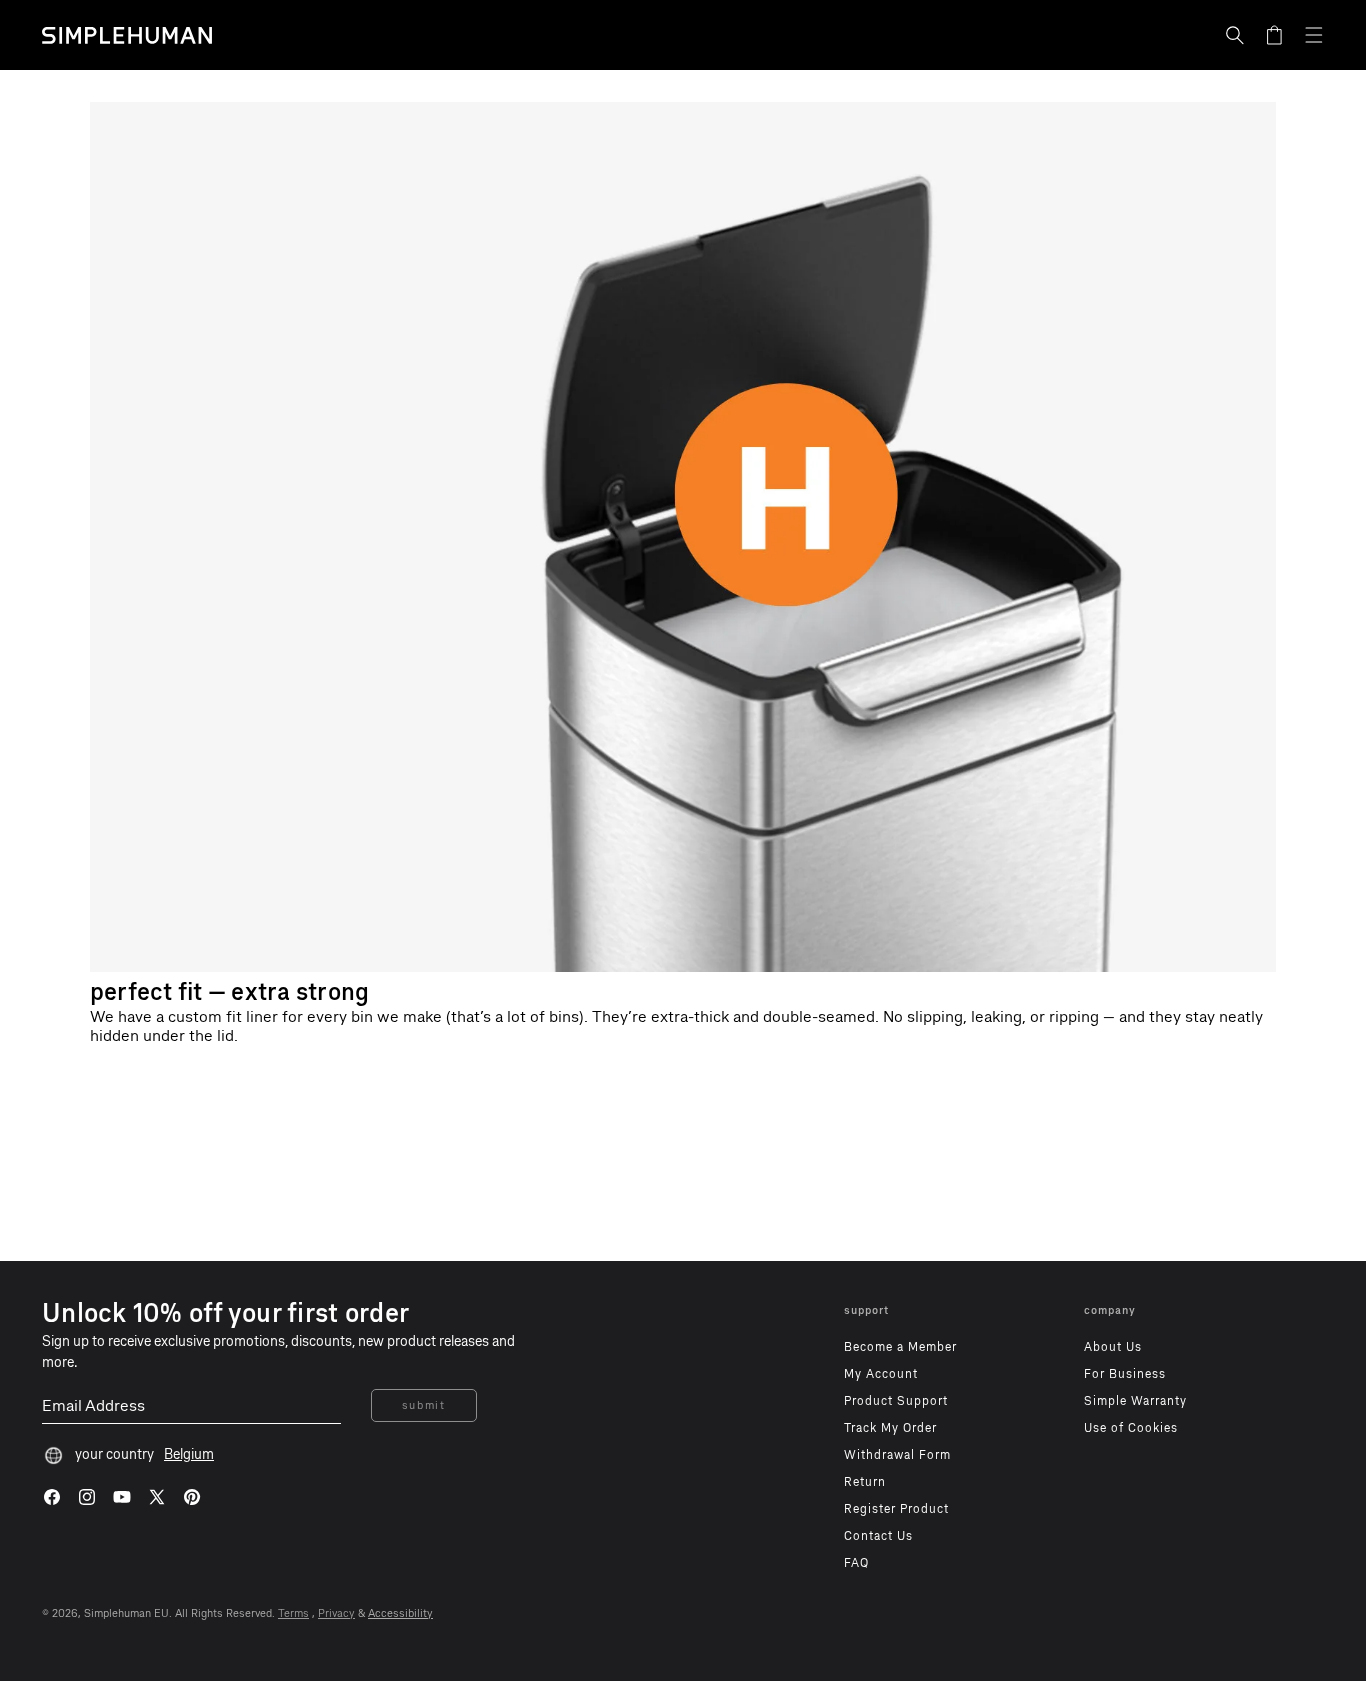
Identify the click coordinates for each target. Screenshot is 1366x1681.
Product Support (896, 1401)
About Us (1113, 1347)
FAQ (856, 1563)
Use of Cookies (1131, 1428)
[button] (1235, 35)
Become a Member (900, 1347)
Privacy (336, 1613)
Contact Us (878, 1536)
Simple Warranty (1135, 1401)
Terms (293, 1613)
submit (424, 1405)
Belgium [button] (189, 1454)
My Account (881, 1374)
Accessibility (400, 1613)
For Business (1125, 1374)
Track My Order (890, 1428)
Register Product (896, 1509)
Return (865, 1482)
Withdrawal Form (897, 1455)
